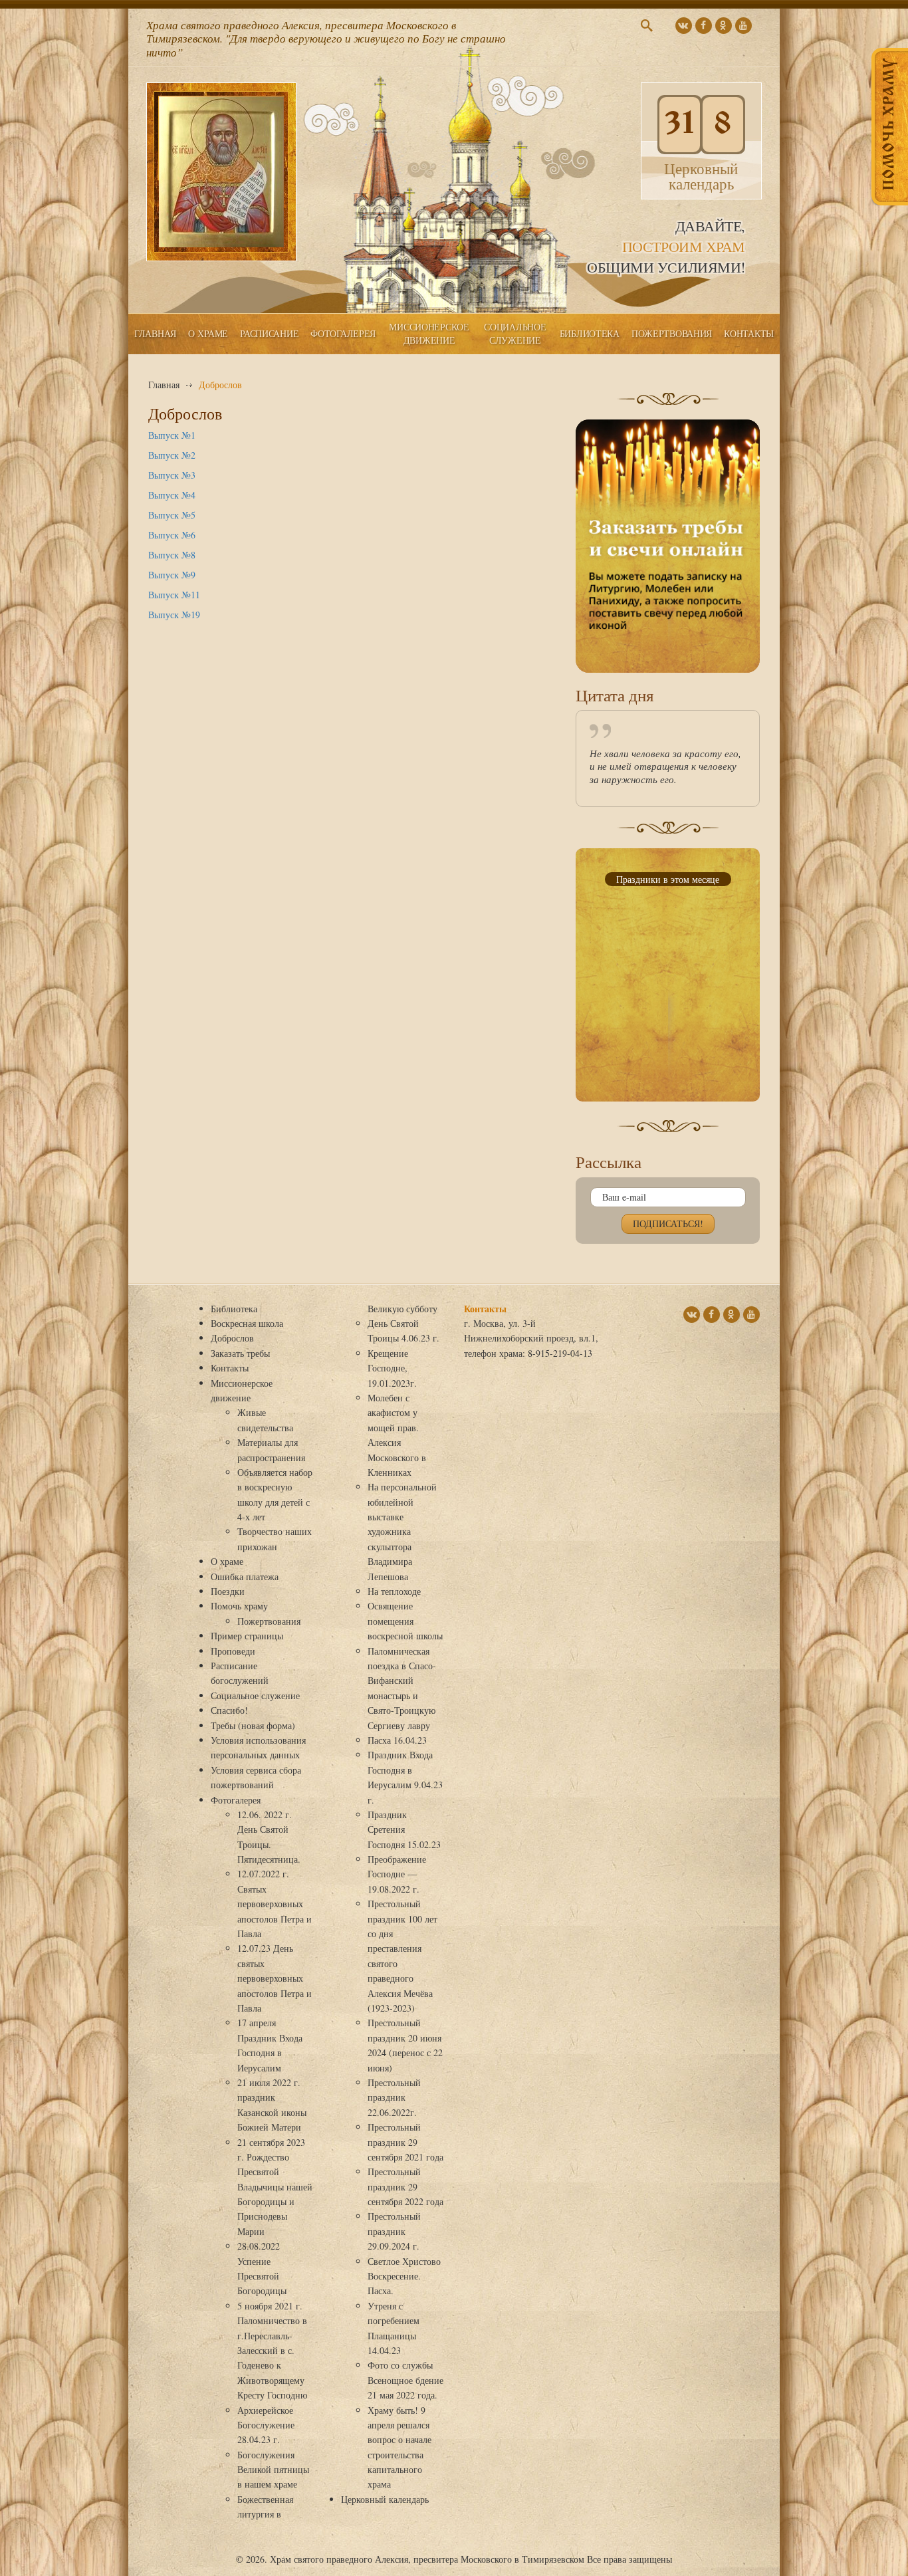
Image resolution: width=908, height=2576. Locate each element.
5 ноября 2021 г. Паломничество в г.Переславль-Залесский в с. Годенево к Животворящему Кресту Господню (272, 2350)
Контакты (749, 333)
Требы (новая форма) (253, 1725)
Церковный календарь (385, 2499)
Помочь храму (239, 1606)
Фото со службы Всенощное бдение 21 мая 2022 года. (405, 2380)
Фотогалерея (343, 333)
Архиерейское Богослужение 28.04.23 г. (266, 2425)
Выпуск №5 (172, 515)
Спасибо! (229, 1710)
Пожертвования (672, 333)
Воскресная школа (247, 1323)
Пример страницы (247, 1636)
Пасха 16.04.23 (397, 1740)
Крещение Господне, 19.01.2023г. (392, 1368)
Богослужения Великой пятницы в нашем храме (273, 2470)
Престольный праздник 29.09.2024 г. (394, 2231)
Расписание (269, 333)
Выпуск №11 (174, 595)
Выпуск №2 (172, 455)
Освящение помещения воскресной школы (405, 1621)
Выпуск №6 (172, 535)
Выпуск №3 (172, 475)
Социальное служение (515, 333)
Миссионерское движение (429, 333)
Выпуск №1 (172, 435)
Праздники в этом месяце (668, 879)
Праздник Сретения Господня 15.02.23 (404, 1829)
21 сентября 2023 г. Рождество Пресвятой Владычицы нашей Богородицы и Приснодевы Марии (275, 2187)
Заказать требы (240, 1353)
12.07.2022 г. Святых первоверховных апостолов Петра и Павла (275, 1904)
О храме (208, 333)
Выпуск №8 (172, 555)
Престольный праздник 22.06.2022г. (394, 2097)
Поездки (228, 1591)
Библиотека (590, 333)
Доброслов (232, 1338)
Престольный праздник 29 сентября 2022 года (405, 2186)
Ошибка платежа (245, 1577)
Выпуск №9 (172, 575)
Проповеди (233, 1651)
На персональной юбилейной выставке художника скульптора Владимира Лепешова (402, 1531)
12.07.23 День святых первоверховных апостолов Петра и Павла (275, 1978)
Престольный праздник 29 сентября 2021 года (405, 2142)
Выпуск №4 (172, 495)
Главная (155, 333)
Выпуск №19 (174, 615)
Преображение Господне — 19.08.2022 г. (397, 1874)
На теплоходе (394, 1591)
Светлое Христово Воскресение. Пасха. (404, 2276)
